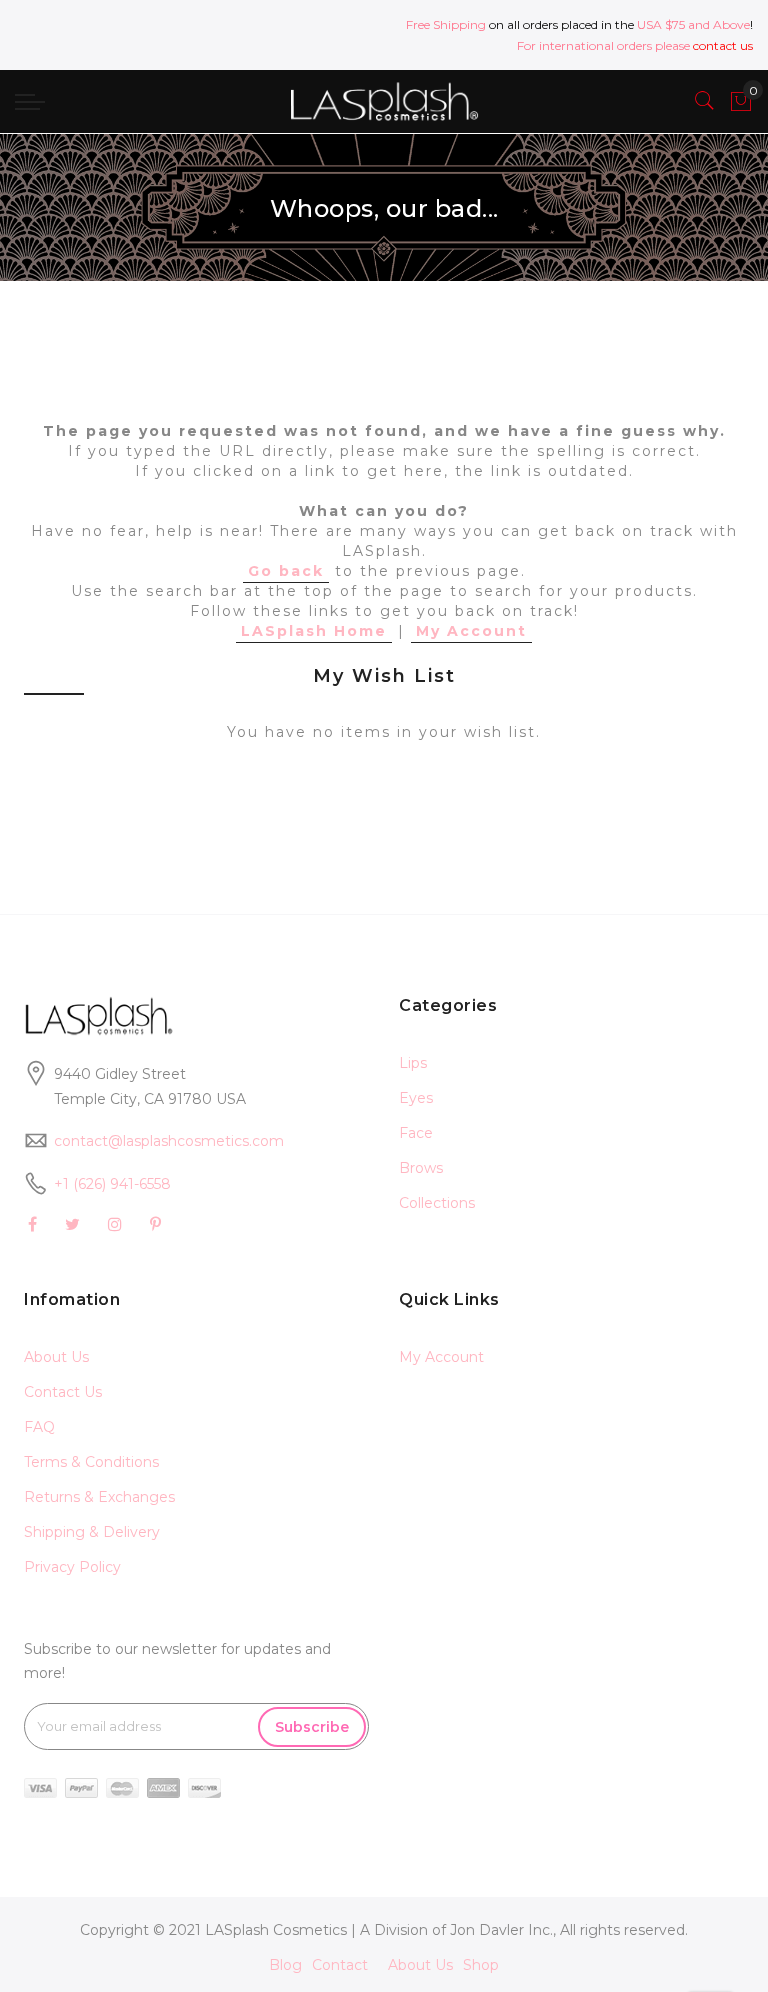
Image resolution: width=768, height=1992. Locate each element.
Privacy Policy (72, 1567)
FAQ (39, 1427)
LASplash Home (314, 631)
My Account (471, 631)
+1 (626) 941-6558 (112, 1184)
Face (416, 1133)
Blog (285, 1965)
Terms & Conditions (91, 1462)
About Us (56, 1357)
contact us (723, 45)
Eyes (416, 1098)
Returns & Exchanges (99, 1497)
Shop (481, 1965)
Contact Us (63, 1392)
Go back (286, 571)
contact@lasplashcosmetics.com (169, 1141)
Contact (340, 1965)
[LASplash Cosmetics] (384, 101)
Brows (421, 1168)
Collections (437, 1203)
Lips (413, 1063)
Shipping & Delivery (92, 1532)
